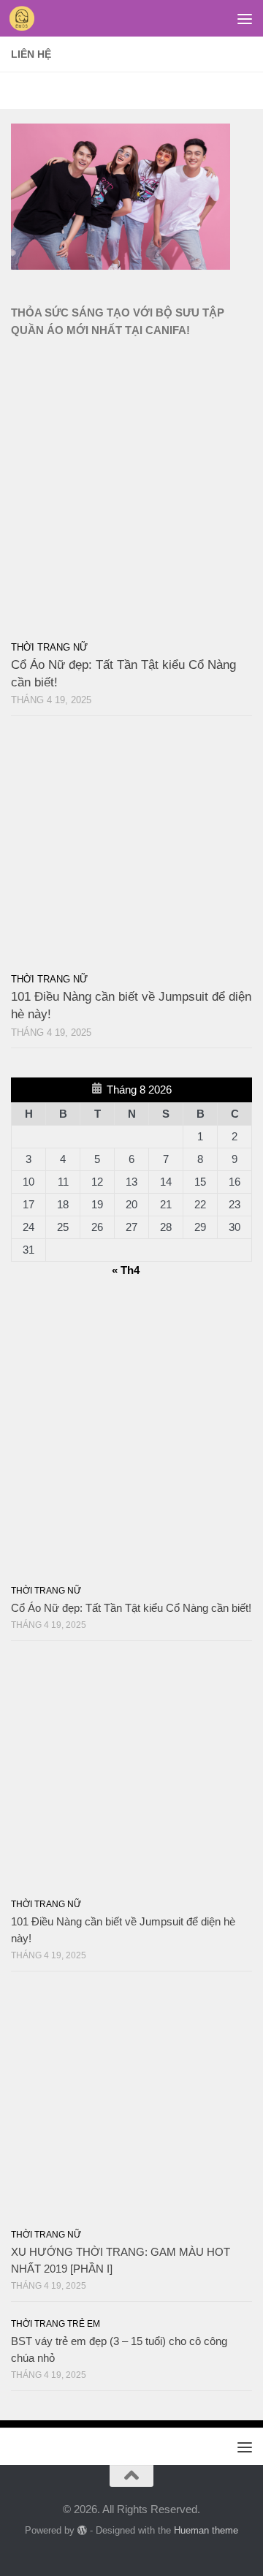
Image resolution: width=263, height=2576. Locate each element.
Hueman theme (206, 2530)
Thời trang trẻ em (56, 2324)
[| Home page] (26, 18)
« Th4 (126, 1270)
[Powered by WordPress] (82, 2530)
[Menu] (245, 18)
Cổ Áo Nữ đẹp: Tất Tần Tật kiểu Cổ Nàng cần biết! (131, 1608)
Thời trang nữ (49, 647)
